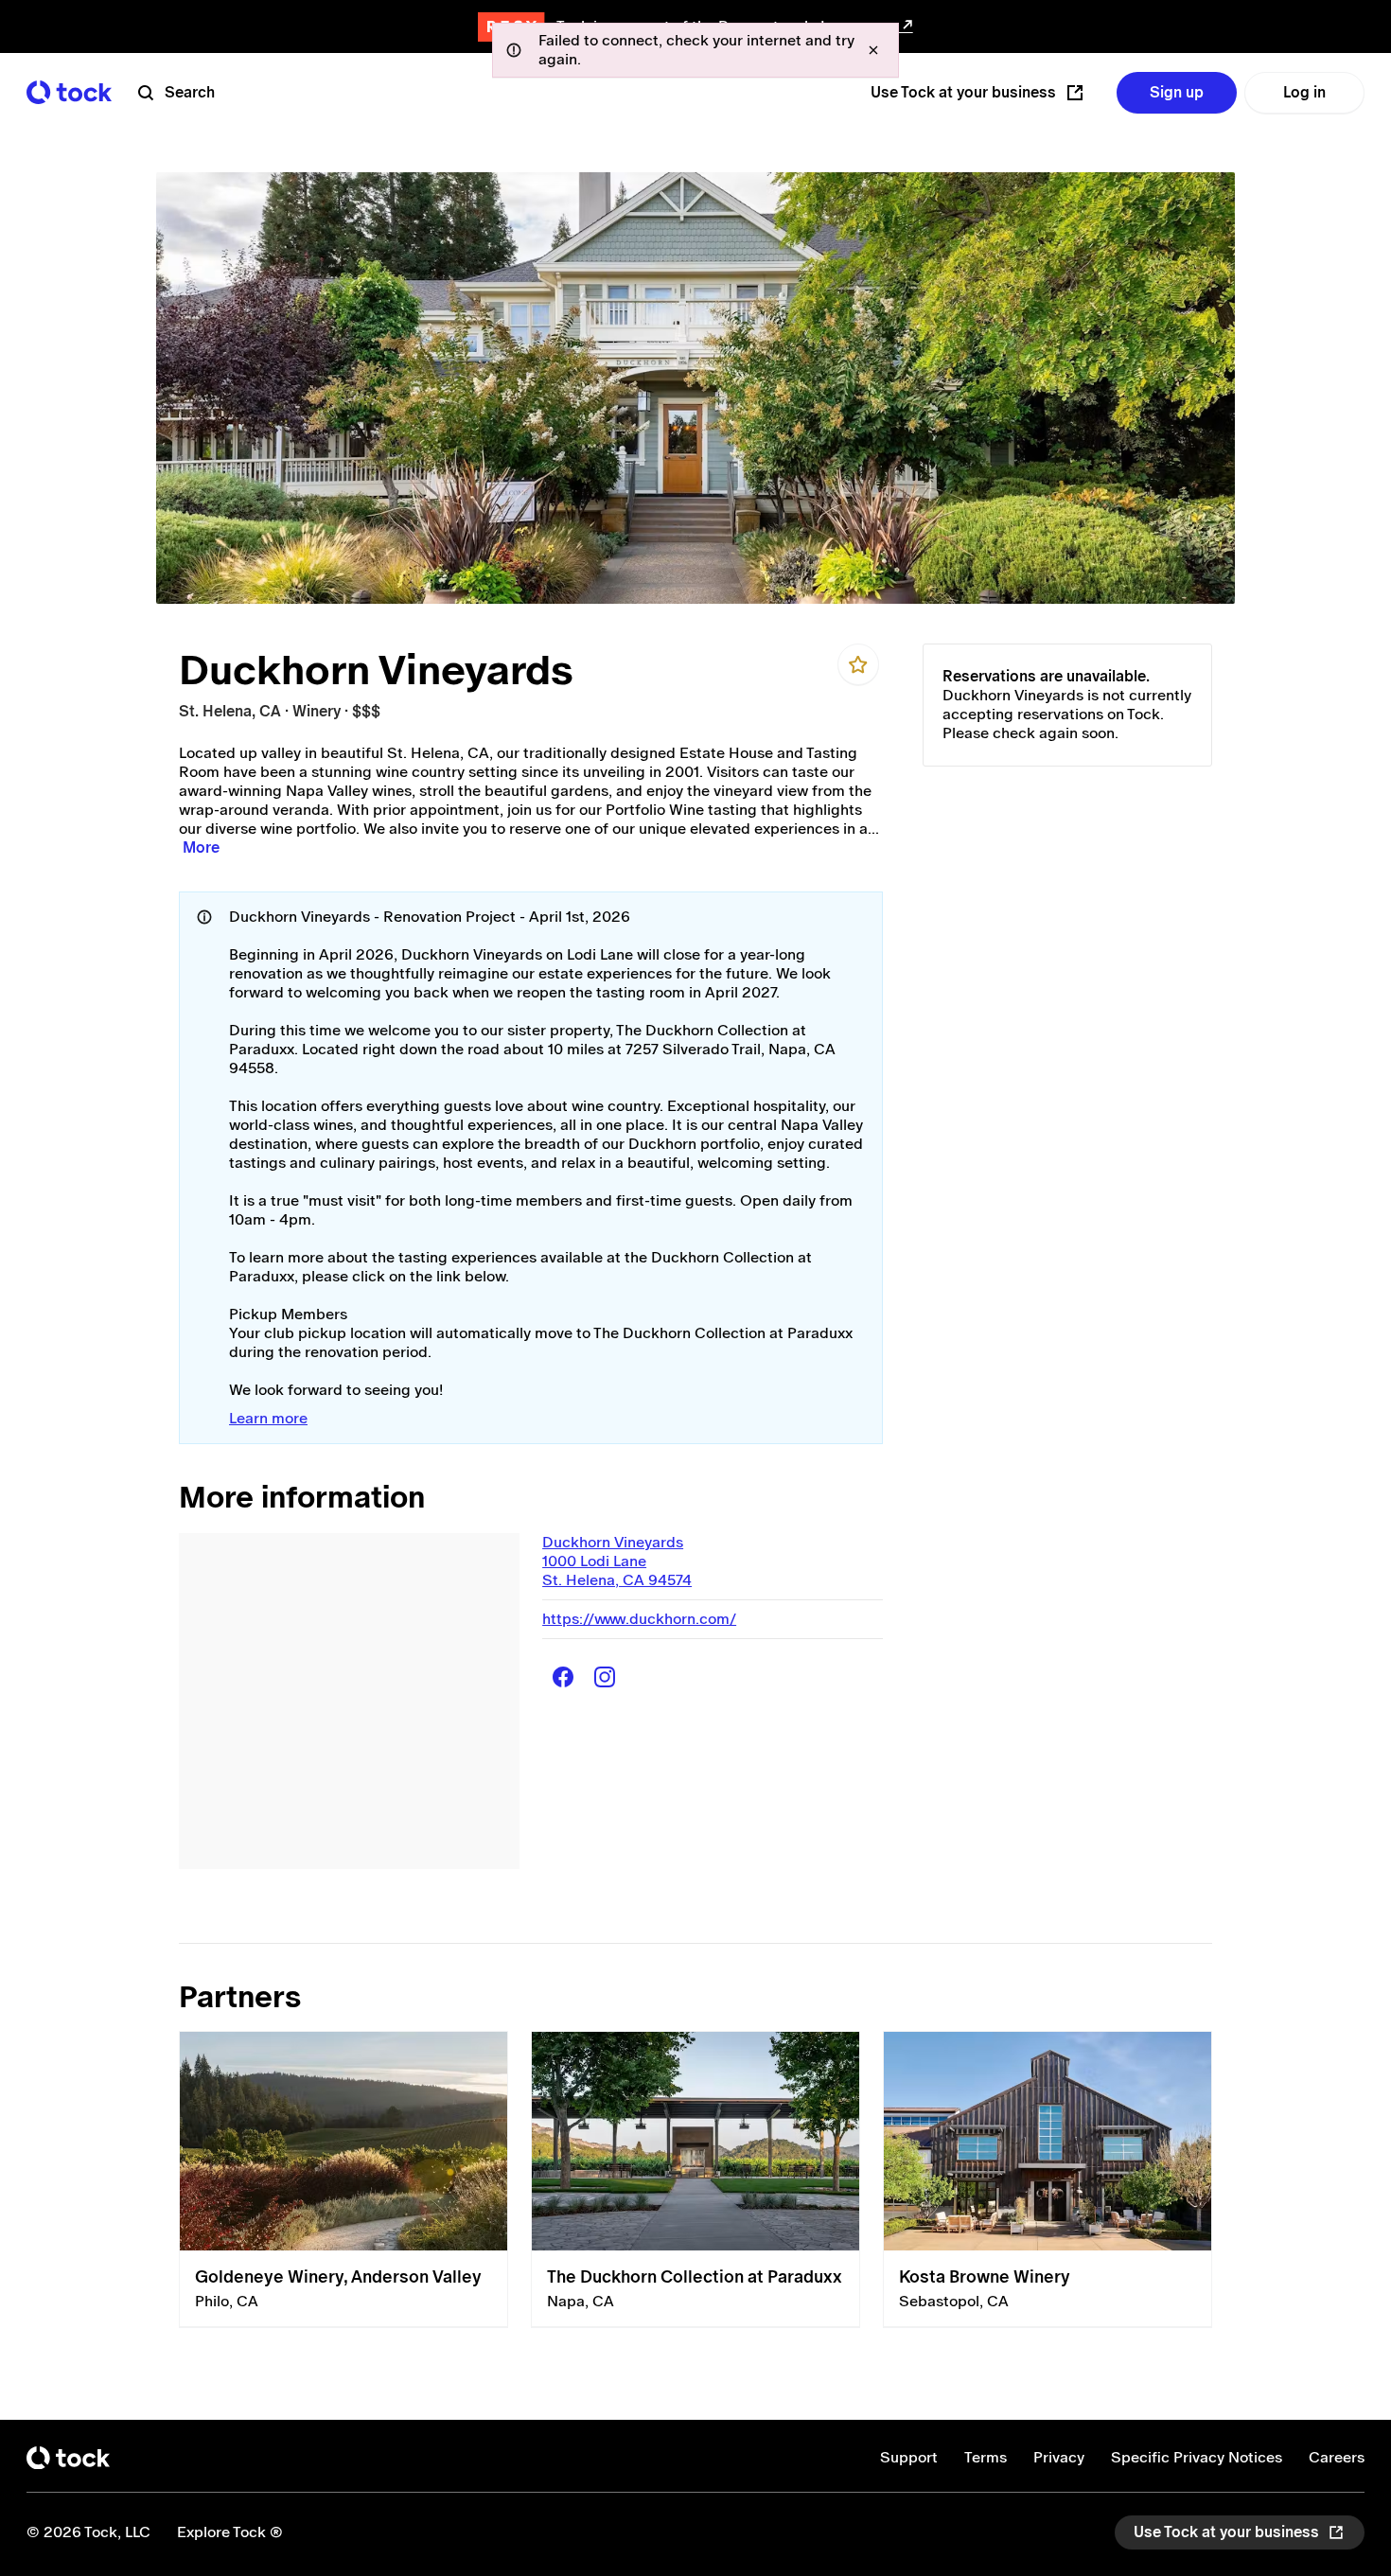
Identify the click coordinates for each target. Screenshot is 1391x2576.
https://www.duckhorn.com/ (639, 1619)
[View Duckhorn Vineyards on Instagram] (605, 1677)
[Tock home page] (69, 92)
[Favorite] (858, 664)
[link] (343, 2179)
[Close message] (873, 50)
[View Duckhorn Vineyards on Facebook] (563, 1677)
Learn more (268, 1418)
